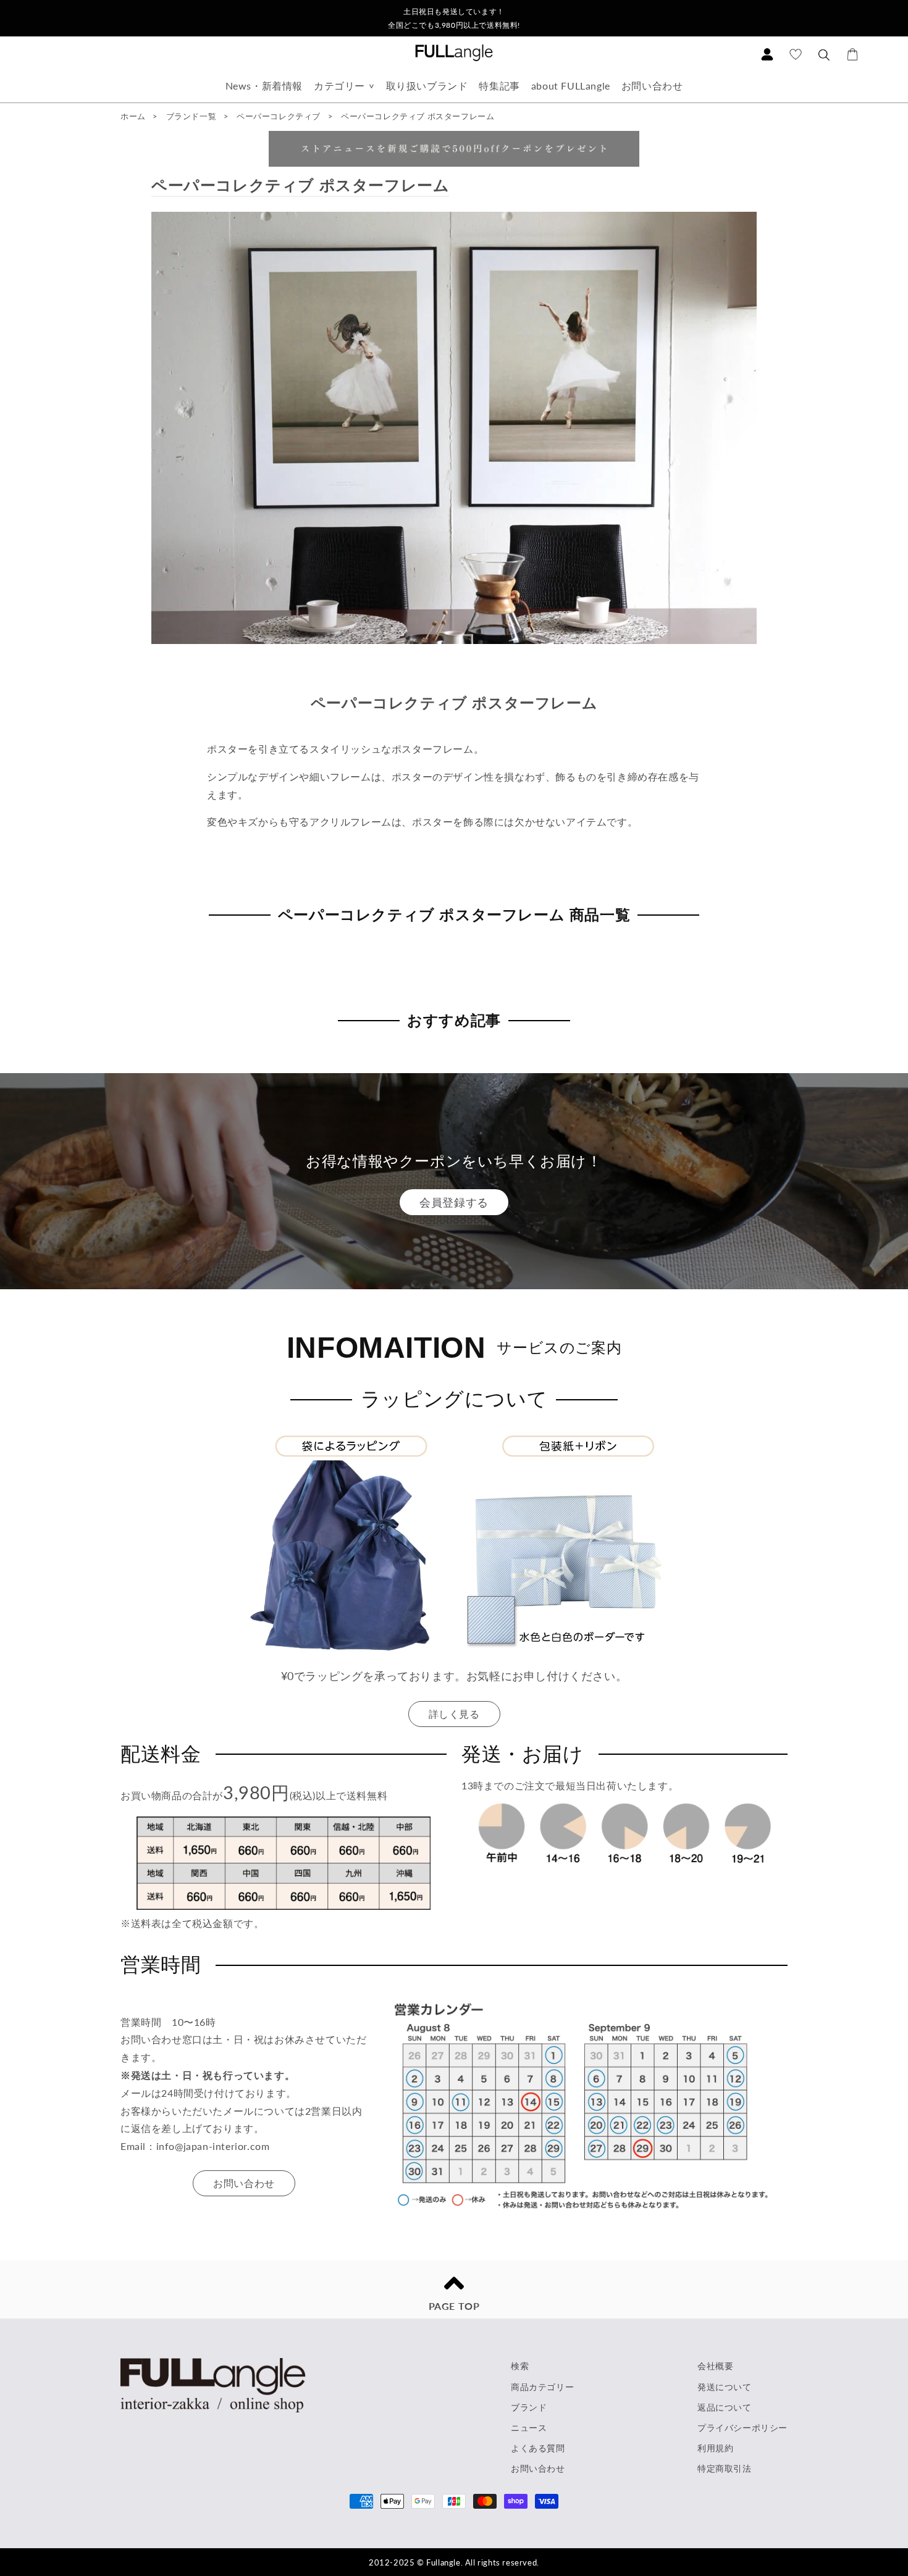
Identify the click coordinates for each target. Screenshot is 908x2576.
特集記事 (499, 86)
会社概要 (715, 2366)
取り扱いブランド (427, 86)
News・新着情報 (264, 86)
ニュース (529, 2428)
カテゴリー (339, 86)
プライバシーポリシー (742, 2428)
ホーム (133, 116)
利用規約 (715, 2448)
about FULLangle (571, 86)
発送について (725, 2387)
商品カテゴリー (542, 2387)
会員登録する (454, 1202)
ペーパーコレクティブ (280, 116)
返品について (725, 2407)
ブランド (529, 2407)
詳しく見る (454, 1714)
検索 (520, 2366)
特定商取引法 (725, 2468)
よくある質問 (538, 2448)
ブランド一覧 (191, 116)
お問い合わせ (652, 86)
